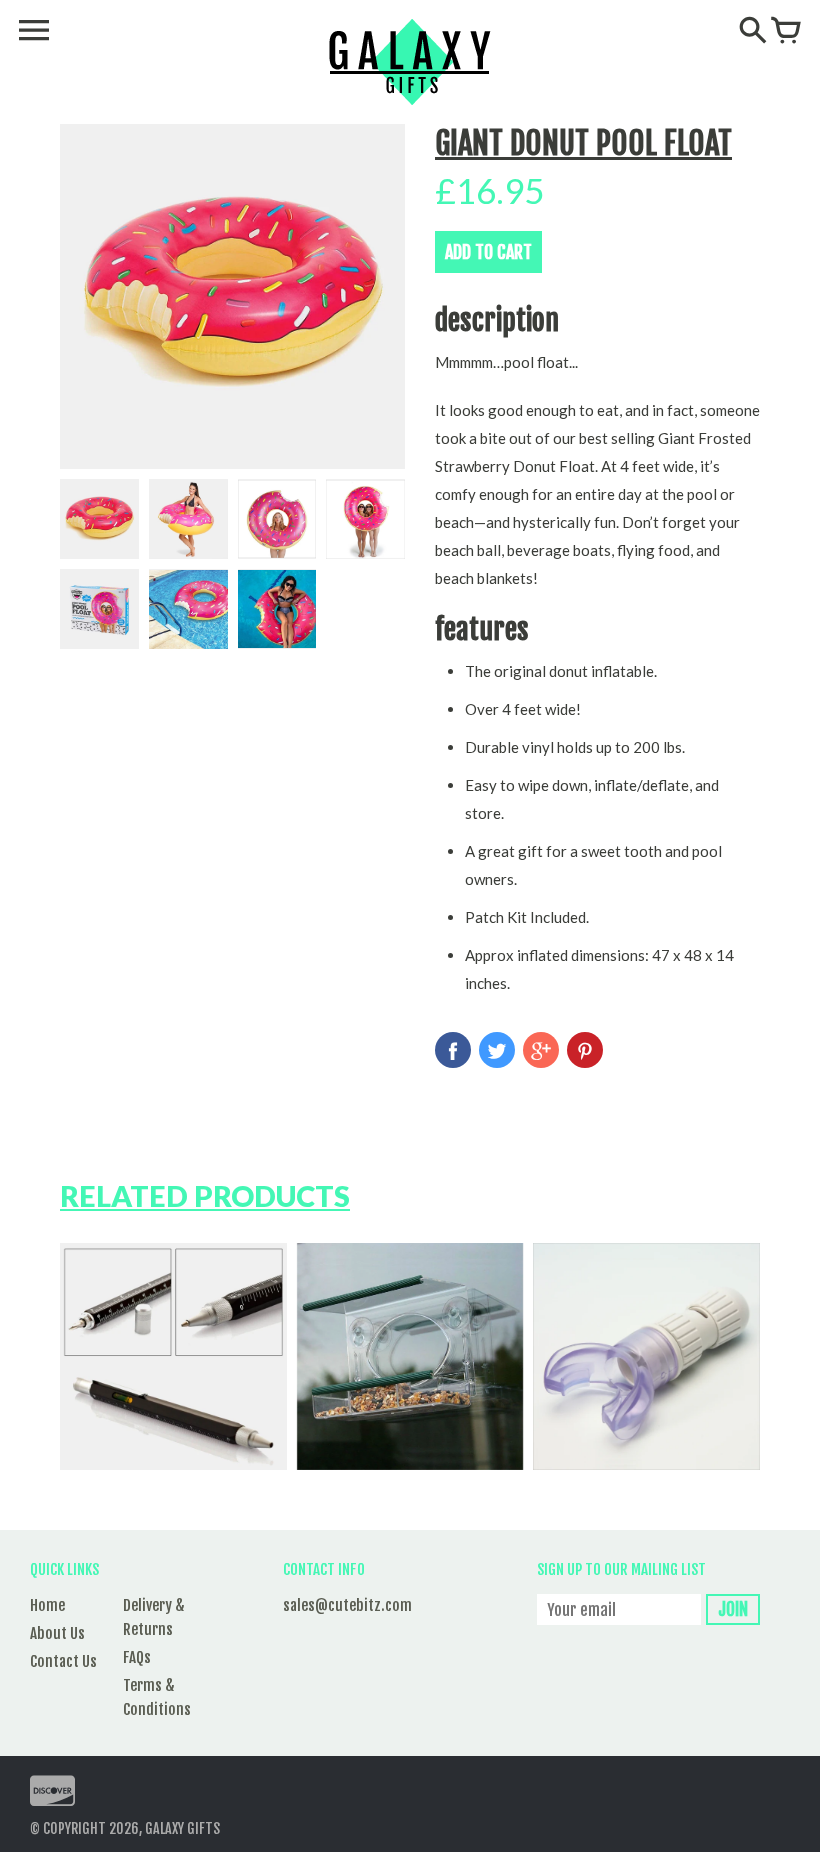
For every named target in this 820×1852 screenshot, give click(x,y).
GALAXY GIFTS (182, 1828)
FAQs (137, 1657)
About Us (57, 1633)
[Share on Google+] (541, 1050)
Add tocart (488, 252)
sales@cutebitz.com (347, 1605)
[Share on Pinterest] (585, 1050)
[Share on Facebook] (453, 1050)
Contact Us (63, 1661)
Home (47, 1605)
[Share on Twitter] (497, 1050)
